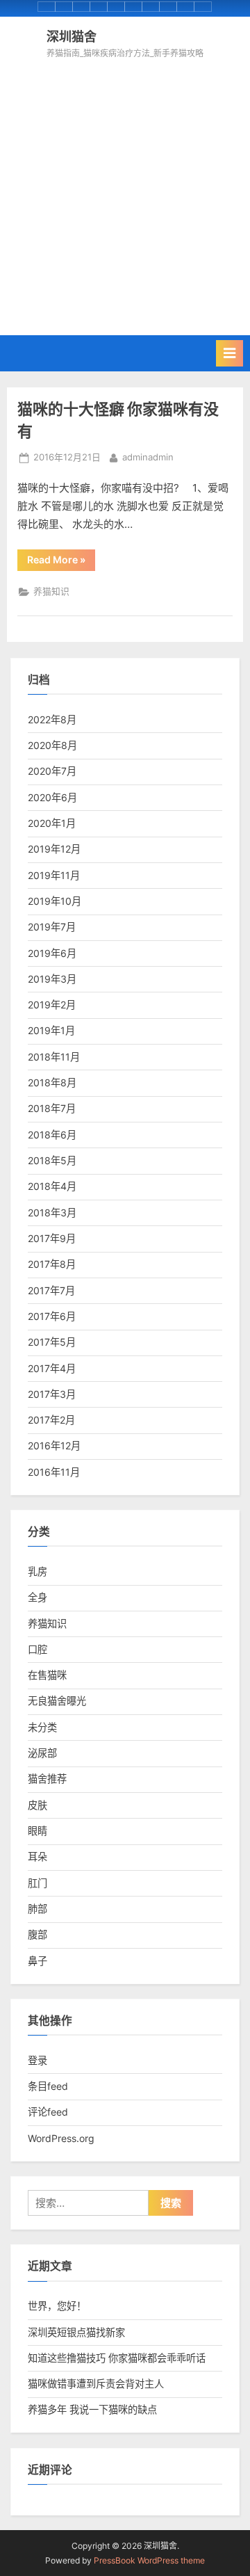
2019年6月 (52, 953)
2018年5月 (52, 1160)
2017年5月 (52, 1342)
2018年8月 (52, 1082)
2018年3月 (52, 1213)
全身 (37, 1597)
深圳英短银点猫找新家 (76, 2332)
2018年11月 (54, 1057)
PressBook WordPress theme (149, 2560)
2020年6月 (52, 797)
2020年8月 (52, 745)
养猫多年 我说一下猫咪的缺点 (92, 2409)
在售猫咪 (47, 1675)
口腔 (37, 1649)
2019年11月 (54, 875)
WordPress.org (61, 2138)
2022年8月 (52, 719)
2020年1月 (52, 823)
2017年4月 (52, 1368)
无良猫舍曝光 (57, 1701)
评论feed (48, 2112)
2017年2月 (51, 1420)
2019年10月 (55, 901)
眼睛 (37, 1831)
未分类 (42, 1727)
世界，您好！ (57, 2306)
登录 (37, 2060)
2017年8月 (52, 1264)
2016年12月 (54, 1446)
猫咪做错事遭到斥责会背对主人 (96, 2384)
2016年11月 (54, 1472)
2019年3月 (52, 979)
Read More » (59, 562)
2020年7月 (52, 771)
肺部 (37, 1909)
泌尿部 (42, 1753)
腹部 (37, 1934)
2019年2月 (52, 1005)
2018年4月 (52, 1186)
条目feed (48, 2086)
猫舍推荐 (47, 1779)
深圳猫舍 (72, 36)
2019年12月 (54, 849)
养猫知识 (51, 591)
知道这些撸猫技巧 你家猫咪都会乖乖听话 (117, 2358)
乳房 (37, 1571)
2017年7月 (51, 1290)
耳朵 (37, 1857)
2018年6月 (52, 1135)
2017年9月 (52, 1238)
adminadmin (148, 457)
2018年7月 (52, 1108)
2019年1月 (51, 1030)
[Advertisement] (125, 193)
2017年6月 (52, 1316)
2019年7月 (52, 927)
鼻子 (37, 1961)
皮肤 (37, 1805)
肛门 (37, 1883)
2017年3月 (52, 1394)
